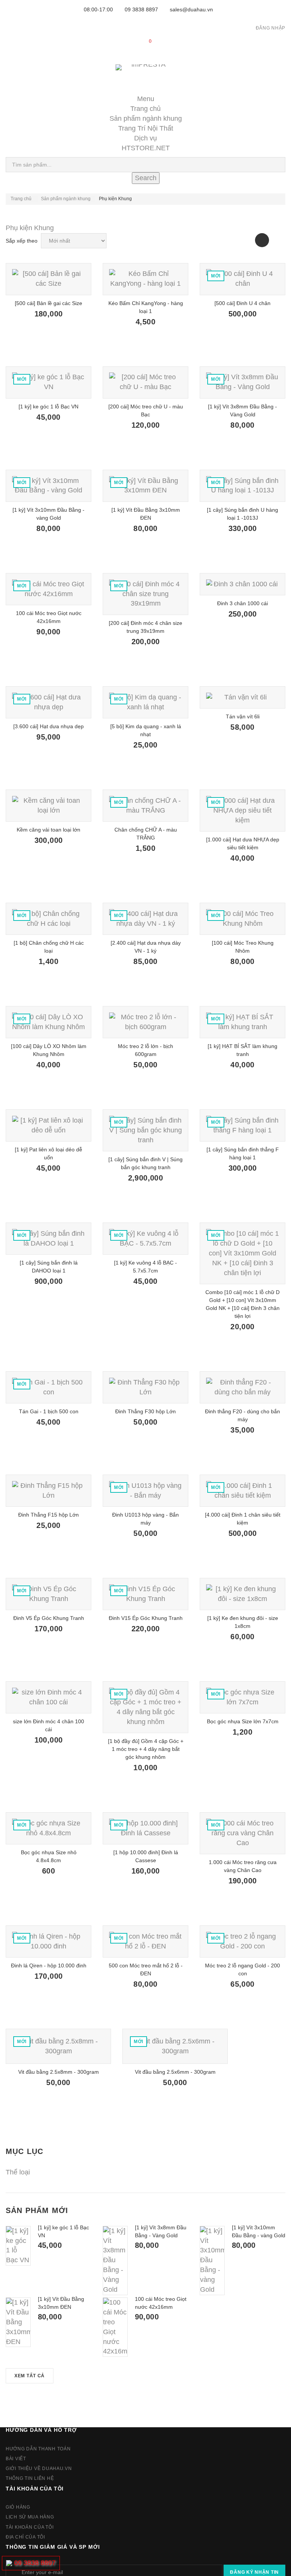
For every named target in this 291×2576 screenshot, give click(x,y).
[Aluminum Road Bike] (48, 279)
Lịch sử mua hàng (30, 2517)
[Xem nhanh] (59, 338)
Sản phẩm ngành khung (146, 118)
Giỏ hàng (18, 2507)
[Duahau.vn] (146, 75)
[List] (278, 240)
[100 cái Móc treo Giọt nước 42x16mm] (115, 2327)
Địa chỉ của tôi (25, 2537)
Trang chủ (145, 109)
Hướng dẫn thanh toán (38, 2449)
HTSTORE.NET (146, 148)
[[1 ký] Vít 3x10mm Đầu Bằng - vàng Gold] (212, 2261)
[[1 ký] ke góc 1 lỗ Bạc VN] (18, 2246)
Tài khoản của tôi (35, 2489)
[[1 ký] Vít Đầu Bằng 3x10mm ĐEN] (18, 2322)
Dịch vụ (145, 138)
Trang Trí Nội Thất (146, 128)
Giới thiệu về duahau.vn (39, 2469)
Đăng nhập (271, 28)
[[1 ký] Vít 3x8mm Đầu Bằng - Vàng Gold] (115, 2261)
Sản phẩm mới (37, 2210)
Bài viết (16, 2459)
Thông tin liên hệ (30, 2478)
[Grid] (262, 240)
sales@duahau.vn (191, 9)
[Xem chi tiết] (39, 338)
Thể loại (18, 2172)
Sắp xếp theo (22, 241)
